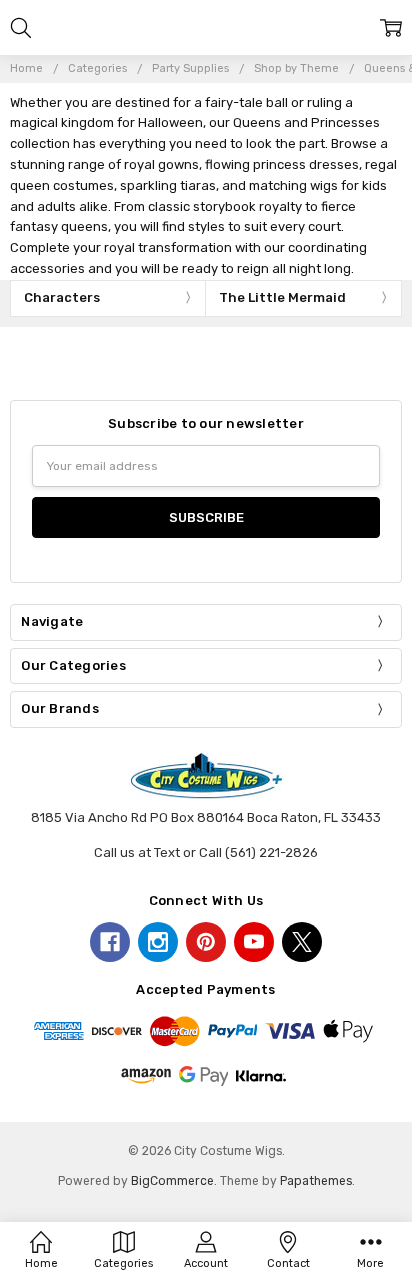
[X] (302, 942)
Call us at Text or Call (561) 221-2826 (206, 852)
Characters (62, 297)
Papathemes (316, 1181)
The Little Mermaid (282, 297)
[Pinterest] (206, 942)
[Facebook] (110, 942)
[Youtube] (254, 942)
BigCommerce (172, 1181)
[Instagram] (158, 942)
